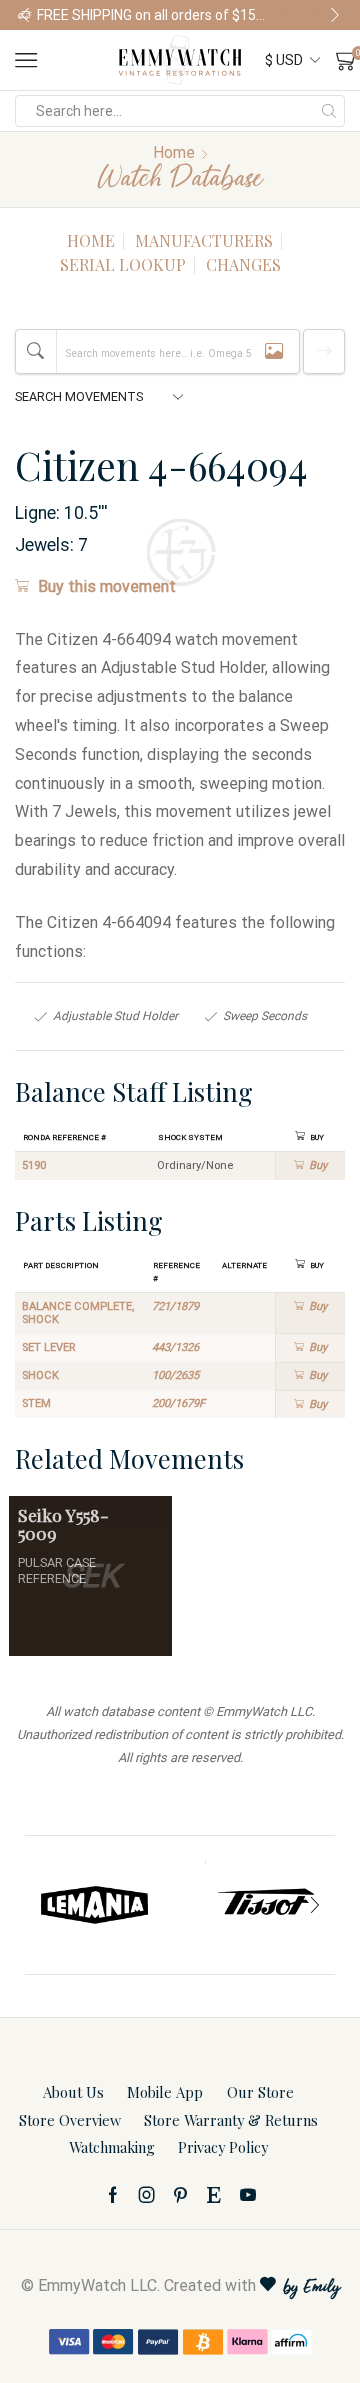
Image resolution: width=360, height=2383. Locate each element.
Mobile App (165, 2092)
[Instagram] (147, 2195)
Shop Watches (309, 15)
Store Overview (70, 2120)
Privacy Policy (223, 2147)
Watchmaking (112, 2147)
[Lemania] (95, 1905)
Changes (243, 264)
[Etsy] (214, 2195)
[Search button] (329, 111)
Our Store (260, 2092)
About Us (73, 2092)
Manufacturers (204, 240)
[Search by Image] (274, 351)
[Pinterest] (180, 2195)
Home (174, 152)
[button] (25, 15)
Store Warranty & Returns (231, 2120)
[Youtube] (248, 2195)
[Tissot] (265, 1905)
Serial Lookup (123, 264)
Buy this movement (107, 586)
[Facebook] (113, 2195)
